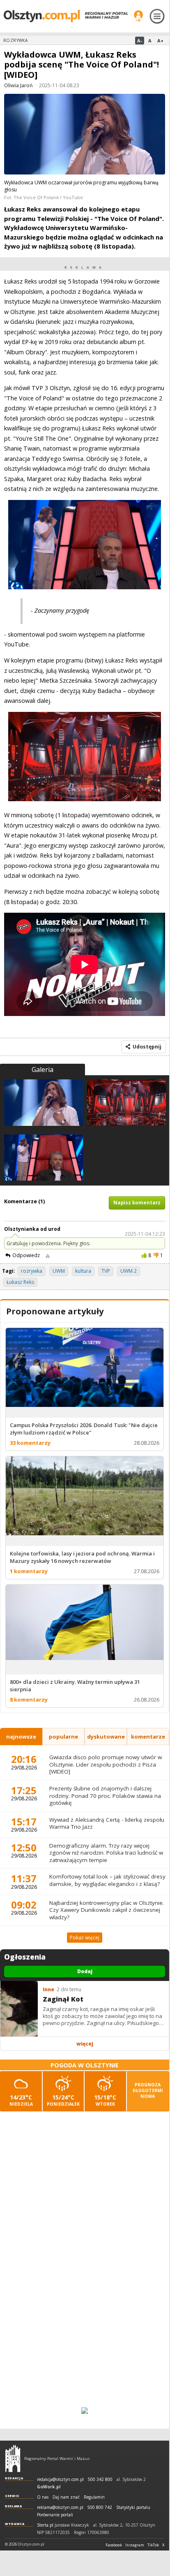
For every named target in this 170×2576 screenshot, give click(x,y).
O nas (43, 2497)
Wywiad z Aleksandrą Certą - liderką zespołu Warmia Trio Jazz (107, 1823)
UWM (59, 1271)
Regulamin (94, 2497)
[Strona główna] (66, 16)
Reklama (14, 2506)
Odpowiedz (26, 1255)
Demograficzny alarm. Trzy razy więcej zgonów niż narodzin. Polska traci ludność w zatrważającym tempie (106, 1853)
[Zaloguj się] (138, 16)
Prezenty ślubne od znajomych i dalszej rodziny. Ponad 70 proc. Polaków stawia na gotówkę (105, 1796)
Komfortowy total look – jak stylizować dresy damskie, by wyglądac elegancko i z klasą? (107, 1880)
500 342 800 (100, 2480)
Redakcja (14, 2478)
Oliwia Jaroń (18, 85)
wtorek (105, 2100)
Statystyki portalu (133, 2507)
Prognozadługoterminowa (148, 2090)
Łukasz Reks (20, 1282)
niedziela (21, 2100)
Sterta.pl (45, 2525)
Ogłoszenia (25, 1957)
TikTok (153, 2545)
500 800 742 (100, 2507)
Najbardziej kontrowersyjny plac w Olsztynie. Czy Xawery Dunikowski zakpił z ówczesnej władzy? (107, 1910)
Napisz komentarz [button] (137, 1203)
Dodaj (85, 1971)
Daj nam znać (66, 2497)
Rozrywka (15, 40)
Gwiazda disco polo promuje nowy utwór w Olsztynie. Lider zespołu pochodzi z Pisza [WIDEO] (106, 1764)
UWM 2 (129, 1271)
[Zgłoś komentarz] (48, 1255)
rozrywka (32, 1271)
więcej (85, 2044)
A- (140, 41)
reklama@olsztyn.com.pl (60, 2507)
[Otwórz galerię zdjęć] (85, 135)
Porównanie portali (55, 2515)
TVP (106, 1271)
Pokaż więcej (85, 1938)
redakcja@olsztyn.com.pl (60, 2480)
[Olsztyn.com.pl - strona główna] (13, 2458)
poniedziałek (63, 2100)
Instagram (135, 2545)
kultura (83, 1271)
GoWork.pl (49, 2487)
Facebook (114, 2545)
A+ (160, 41)
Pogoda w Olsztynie (85, 2065)
